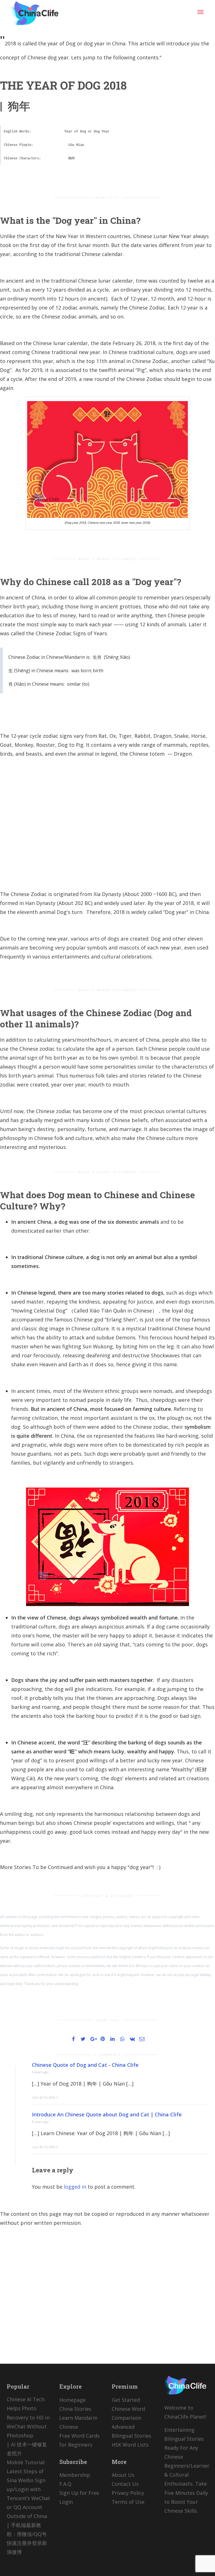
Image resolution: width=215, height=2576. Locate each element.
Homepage (73, 2400)
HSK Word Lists (130, 2445)
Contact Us (125, 2484)
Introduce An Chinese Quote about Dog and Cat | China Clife (107, 2114)
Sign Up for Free (79, 2493)
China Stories (75, 2409)
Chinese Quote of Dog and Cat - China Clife (85, 2065)
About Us (123, 2475)
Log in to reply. (45, 2097)
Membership (75, 2475)
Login (66, 2502)
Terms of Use (128, 2502)
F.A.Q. (66, 2484)
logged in (75, 2187)
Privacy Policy (128, 2493)
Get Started (126, 2400)
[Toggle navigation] (200, 12)
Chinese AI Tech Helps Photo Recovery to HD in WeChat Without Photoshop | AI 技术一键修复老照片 (28, 2426)
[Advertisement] (107, 824)
